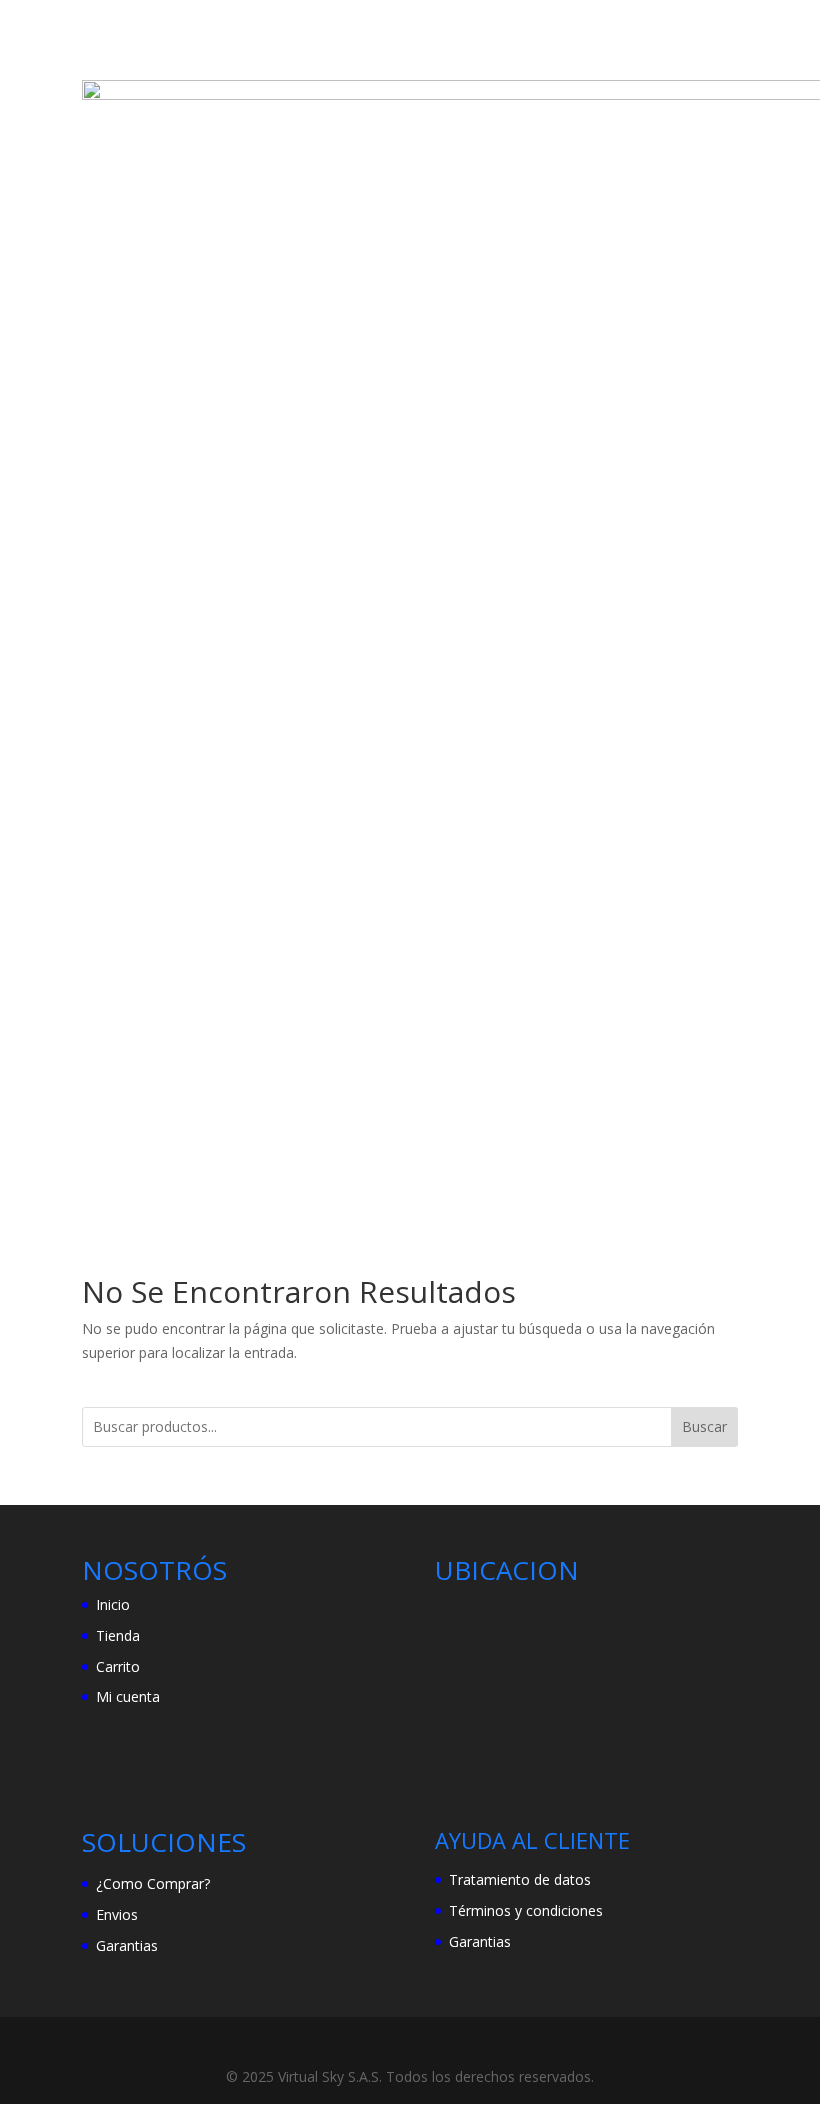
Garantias (127, 1945)
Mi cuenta (128, 1696)
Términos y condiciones (526, 1910)
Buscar (704, 1426)
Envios (117, 1914)
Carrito (118, 1666)
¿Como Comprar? (153, 1883)
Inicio (113, 1604)
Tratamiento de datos (520, 1879)
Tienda (118, 1635)
